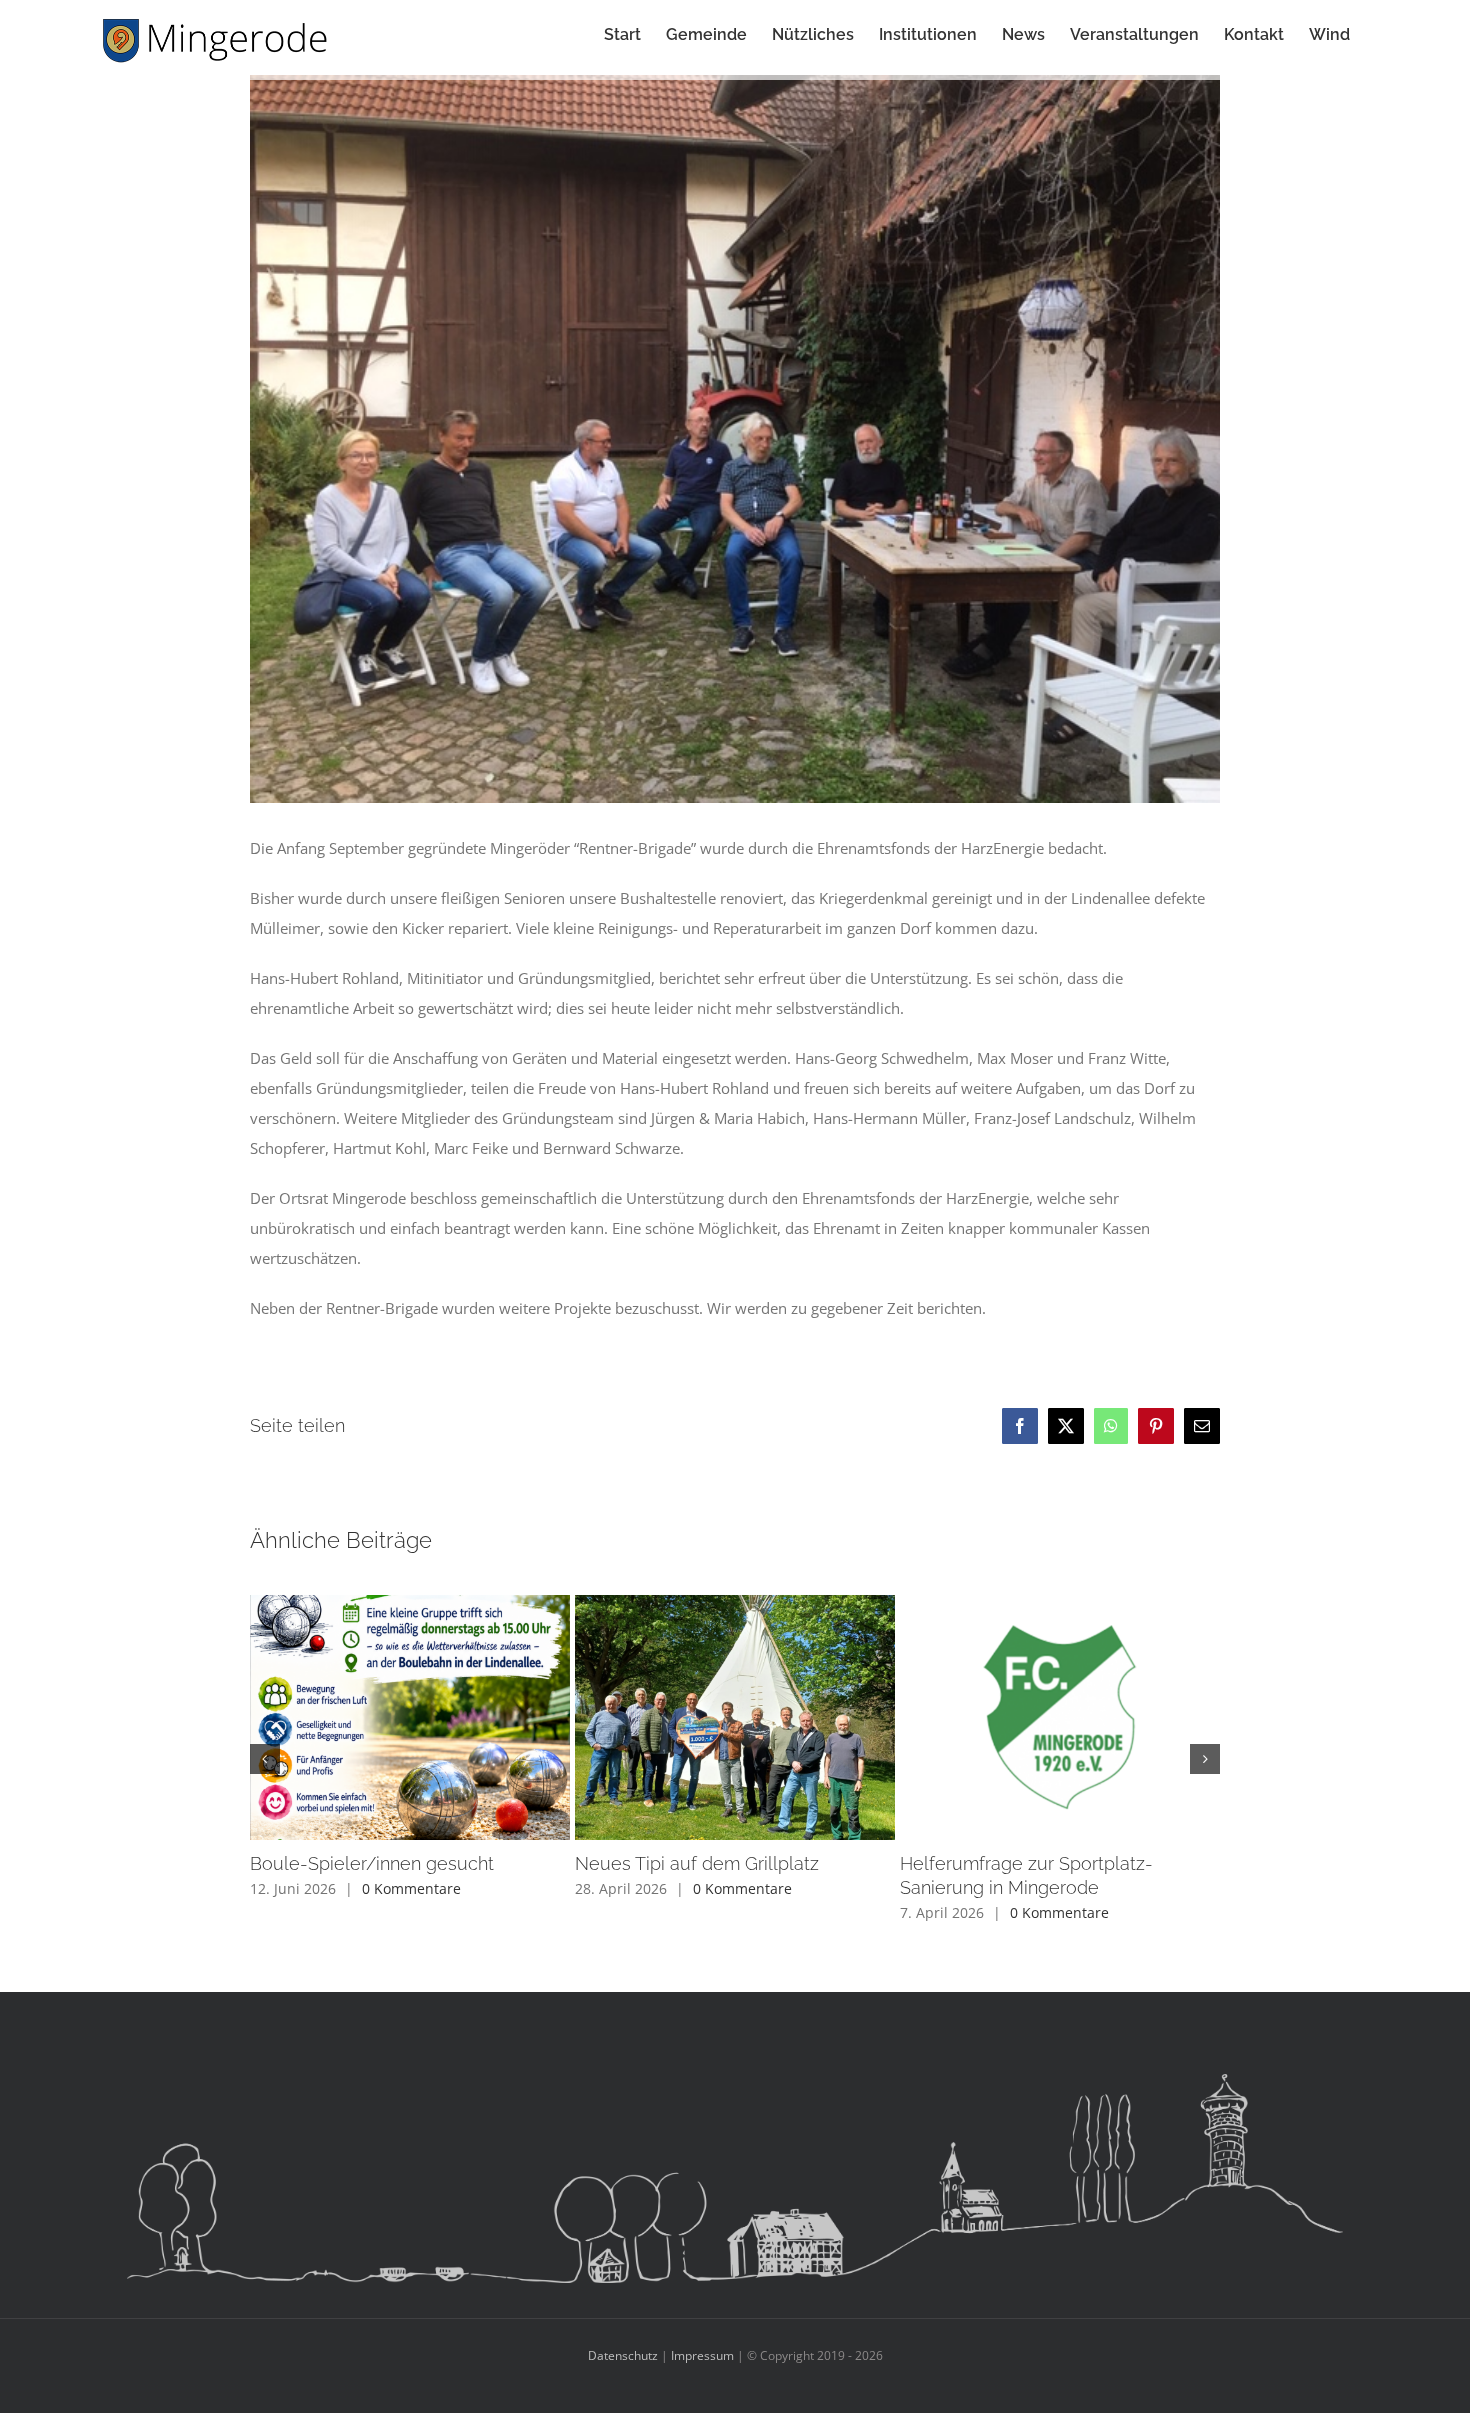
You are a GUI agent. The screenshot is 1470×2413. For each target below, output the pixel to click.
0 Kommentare (411, 1888)
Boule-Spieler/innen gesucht (372, 1863)
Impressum (702, 2355)
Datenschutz (623, 2355)
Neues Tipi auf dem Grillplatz (697, 1863)
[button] (265, 1759)
